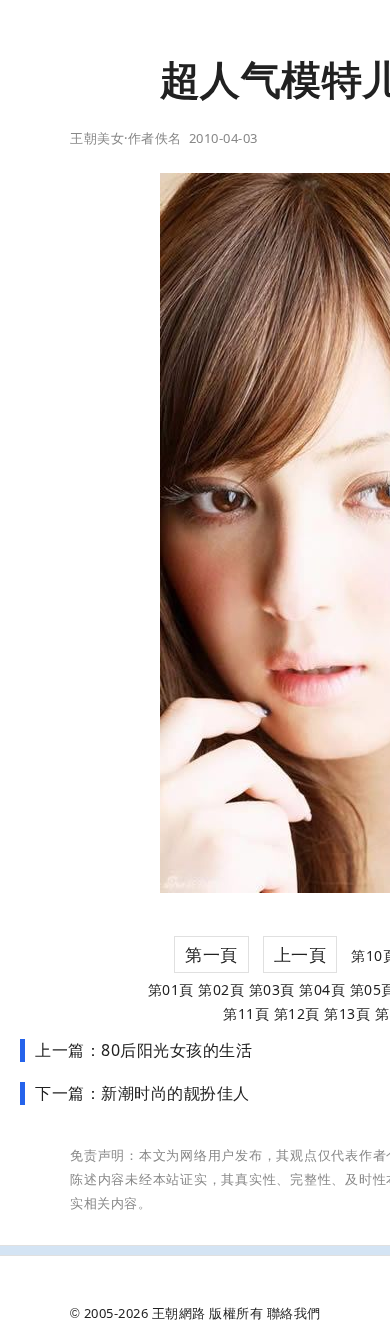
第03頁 (272, 989)
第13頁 (347, 1013)
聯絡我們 (294, 1313)
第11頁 (246, 1013)
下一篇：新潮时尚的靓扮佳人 (142, 1093)
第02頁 (221, 989)
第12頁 (297, 1013)
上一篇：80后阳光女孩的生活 (143, 1050)
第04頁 (322, 989)
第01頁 (171, 989)
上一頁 (300, 954)
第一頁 (211, 954)
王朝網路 (179, 1313)
